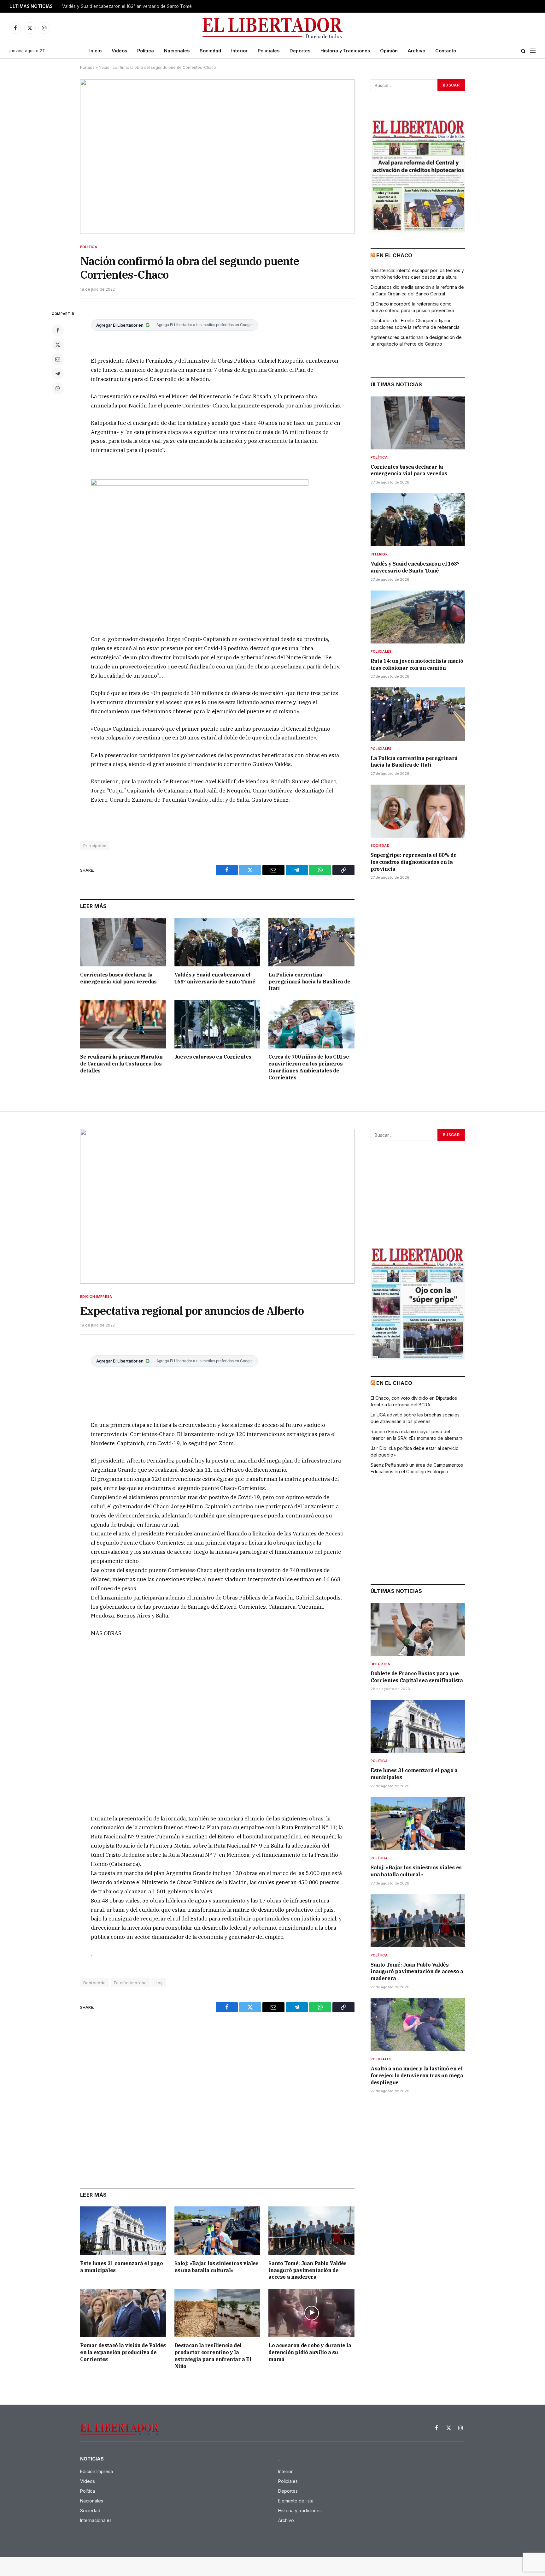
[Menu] (533, 51)
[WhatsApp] (58, 388)
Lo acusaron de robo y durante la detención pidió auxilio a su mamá (310, 2352)
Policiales (269, 51)
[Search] (523, 51)
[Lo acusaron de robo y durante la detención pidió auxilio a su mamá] (311, 2313)
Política (146, 51)
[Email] (58, 359)
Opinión (389, 51)
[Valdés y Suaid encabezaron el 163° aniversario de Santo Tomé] (217, 942)
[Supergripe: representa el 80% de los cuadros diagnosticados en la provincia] (418, 811)
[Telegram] (58, 374)
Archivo (416, 51)
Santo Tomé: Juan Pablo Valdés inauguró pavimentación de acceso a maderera (307, 2270)
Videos (119, 51)
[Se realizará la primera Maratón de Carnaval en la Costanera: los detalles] (123, 1024)
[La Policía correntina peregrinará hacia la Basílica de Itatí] (311, 942)
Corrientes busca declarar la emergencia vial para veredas (118, 978)
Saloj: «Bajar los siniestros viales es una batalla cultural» (217, 2267)
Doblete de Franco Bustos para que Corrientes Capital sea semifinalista (417, 1677)
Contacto (446, 51)
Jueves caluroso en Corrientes (213, 1057)
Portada (87, 67)
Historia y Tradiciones (345, 51)
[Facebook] (58, 330)
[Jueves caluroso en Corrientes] (217, 1024)
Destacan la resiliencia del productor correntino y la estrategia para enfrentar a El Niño (213, 2356)
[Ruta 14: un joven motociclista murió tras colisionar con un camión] (418, 617)
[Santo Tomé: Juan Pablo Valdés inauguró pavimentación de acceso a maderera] (311, 2231)
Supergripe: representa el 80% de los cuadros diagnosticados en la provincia (413, 862)
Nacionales (177, 51)
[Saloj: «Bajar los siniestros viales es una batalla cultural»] (217, 2231)
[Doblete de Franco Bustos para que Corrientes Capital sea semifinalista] (418, 1629)
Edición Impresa (96, 1297)
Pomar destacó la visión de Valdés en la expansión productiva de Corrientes (123, 2352)
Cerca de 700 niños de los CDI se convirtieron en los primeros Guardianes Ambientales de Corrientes (309, 1067)
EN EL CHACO (394, 255)
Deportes (300, 51)
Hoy (158, 1983)
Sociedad (210, 51)
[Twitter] (58, 345)
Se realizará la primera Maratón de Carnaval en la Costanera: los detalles (121, 1064)
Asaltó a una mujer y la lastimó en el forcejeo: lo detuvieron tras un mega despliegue (417, 2075)
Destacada (95, 1983)
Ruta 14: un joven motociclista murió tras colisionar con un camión (417, 664)
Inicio (95, 51)
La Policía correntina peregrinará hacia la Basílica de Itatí (309, 982)
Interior (239, 51)
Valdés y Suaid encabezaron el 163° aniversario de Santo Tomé (127, 6)
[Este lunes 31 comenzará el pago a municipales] (123, 2231)
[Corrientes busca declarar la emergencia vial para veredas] (123, 942)
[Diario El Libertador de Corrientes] (273, 28)
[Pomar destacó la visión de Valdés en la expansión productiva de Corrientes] (123, 2313)
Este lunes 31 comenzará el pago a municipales (122, 2267)
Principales (95, 846)
